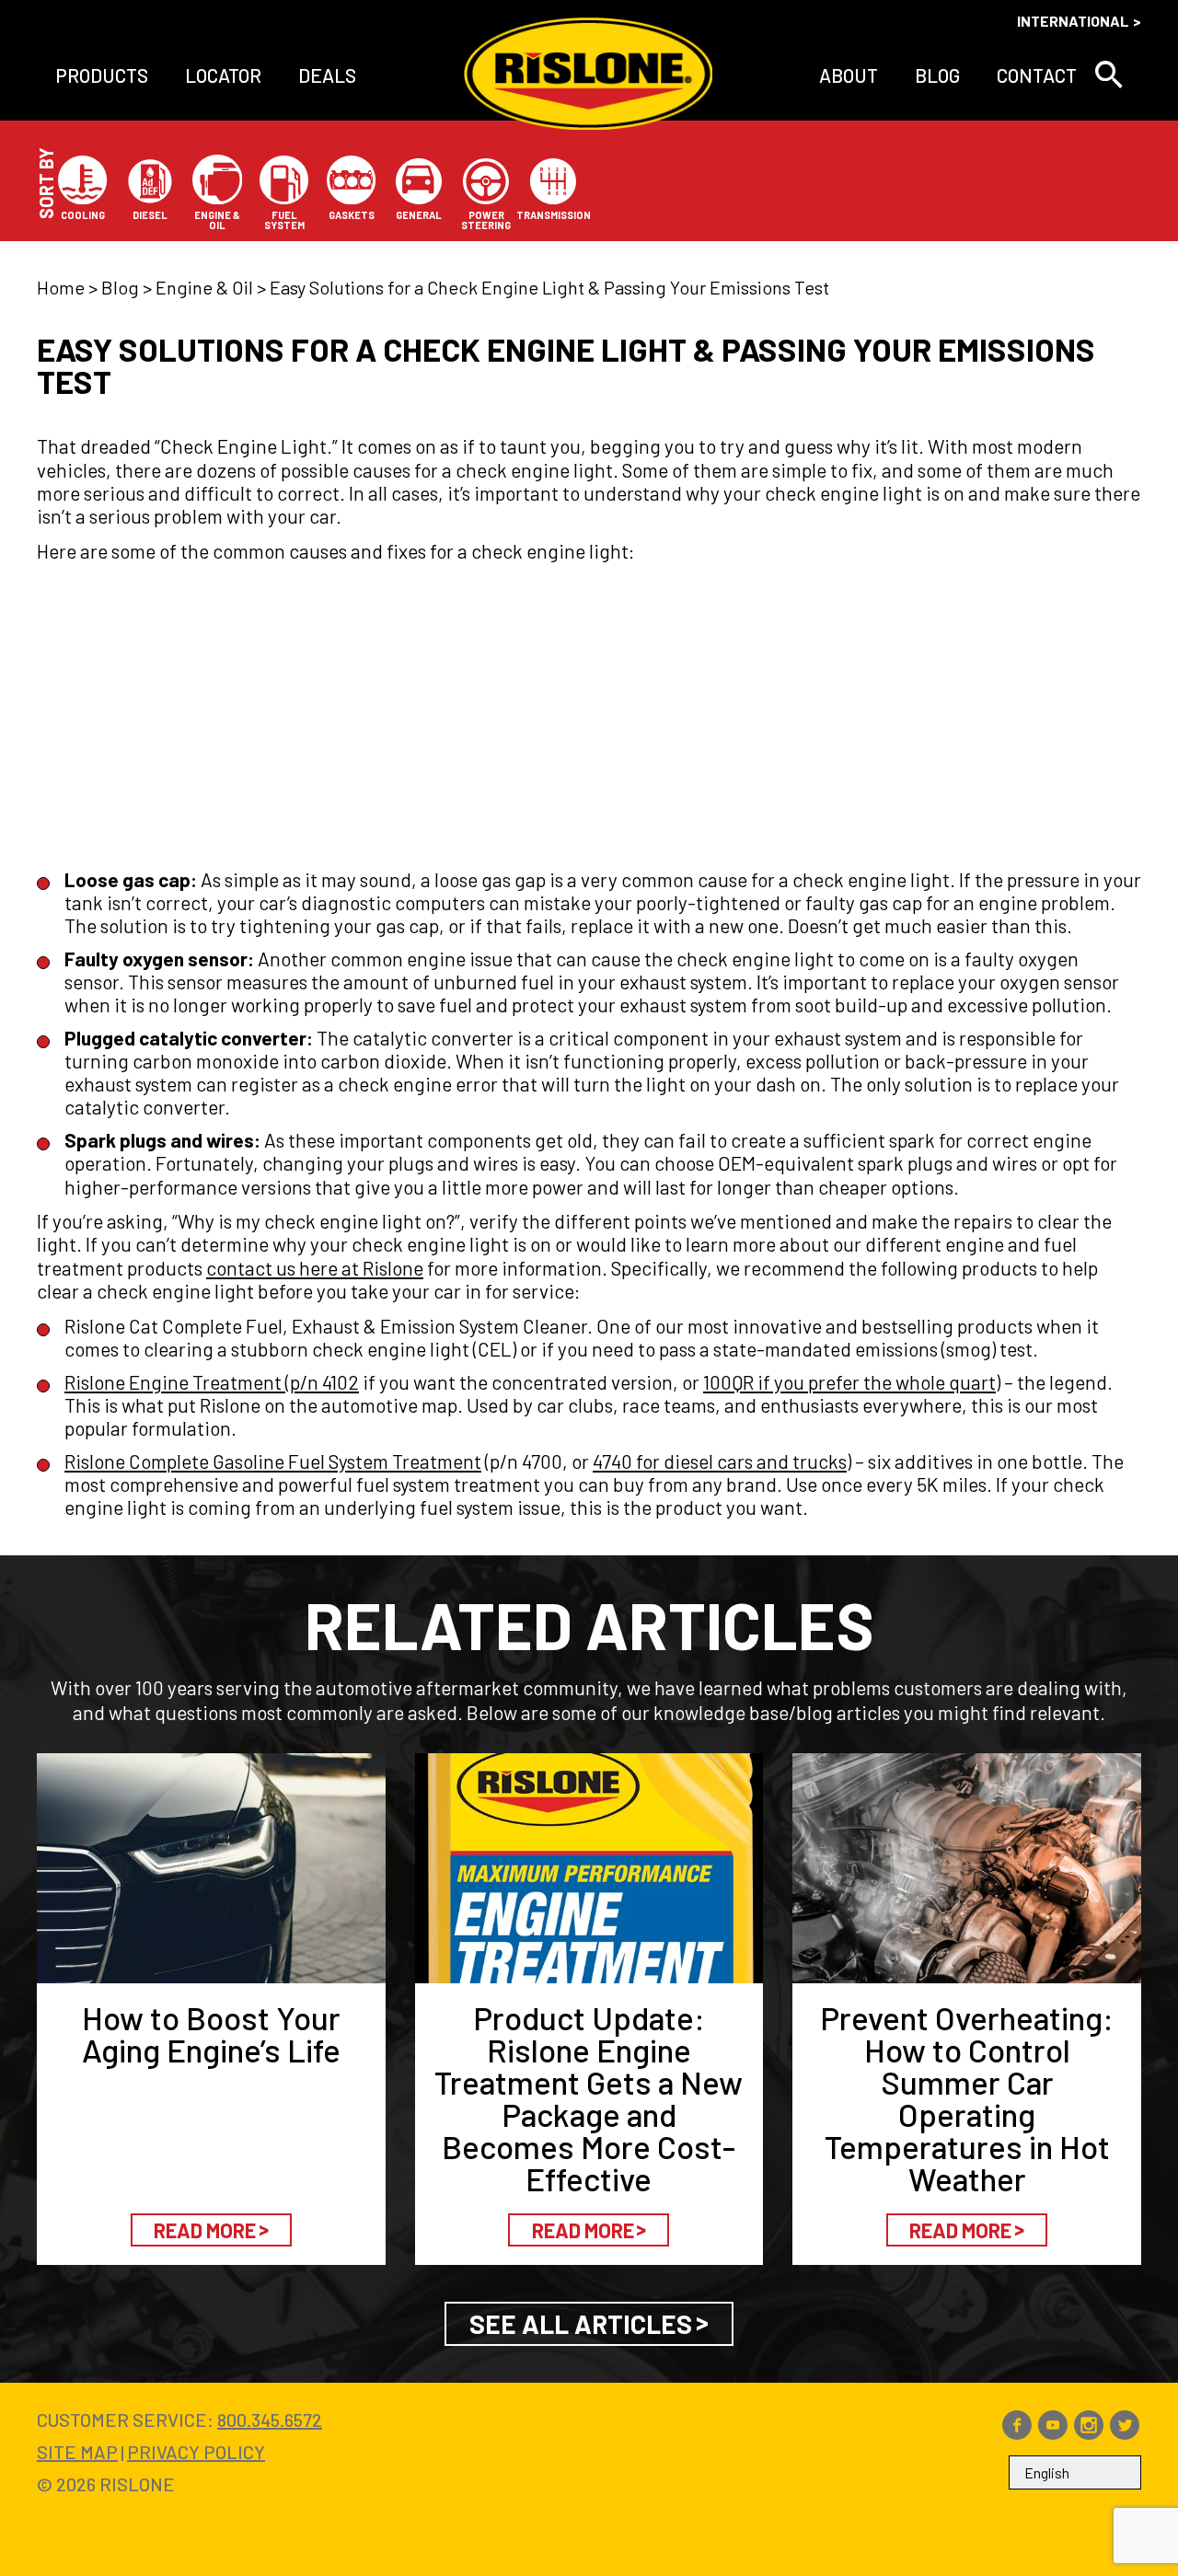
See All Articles (581, 2324)
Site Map (77, 2452)
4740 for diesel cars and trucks (720, 1461)
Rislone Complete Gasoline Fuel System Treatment (273, 1461)
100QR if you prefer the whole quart (849, 1382)
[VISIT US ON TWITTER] (1125, 2432)
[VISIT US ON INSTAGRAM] (1089, 2432)
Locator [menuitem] (223, 75)
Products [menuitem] (102, 75)
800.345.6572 (270, 2420)
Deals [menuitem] (327, 75)
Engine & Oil (204, 287)
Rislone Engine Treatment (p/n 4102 (212, 1382)
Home (61, 287)
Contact (1037, 75)
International (1073, 21)
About (849, 75)
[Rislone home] (588, 75)
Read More (205, 2230)
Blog (937, 75)
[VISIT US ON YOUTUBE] (1053, 2432)
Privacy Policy (196, 2452)
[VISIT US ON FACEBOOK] (1017, 2432)
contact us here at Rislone (315, 1268)
